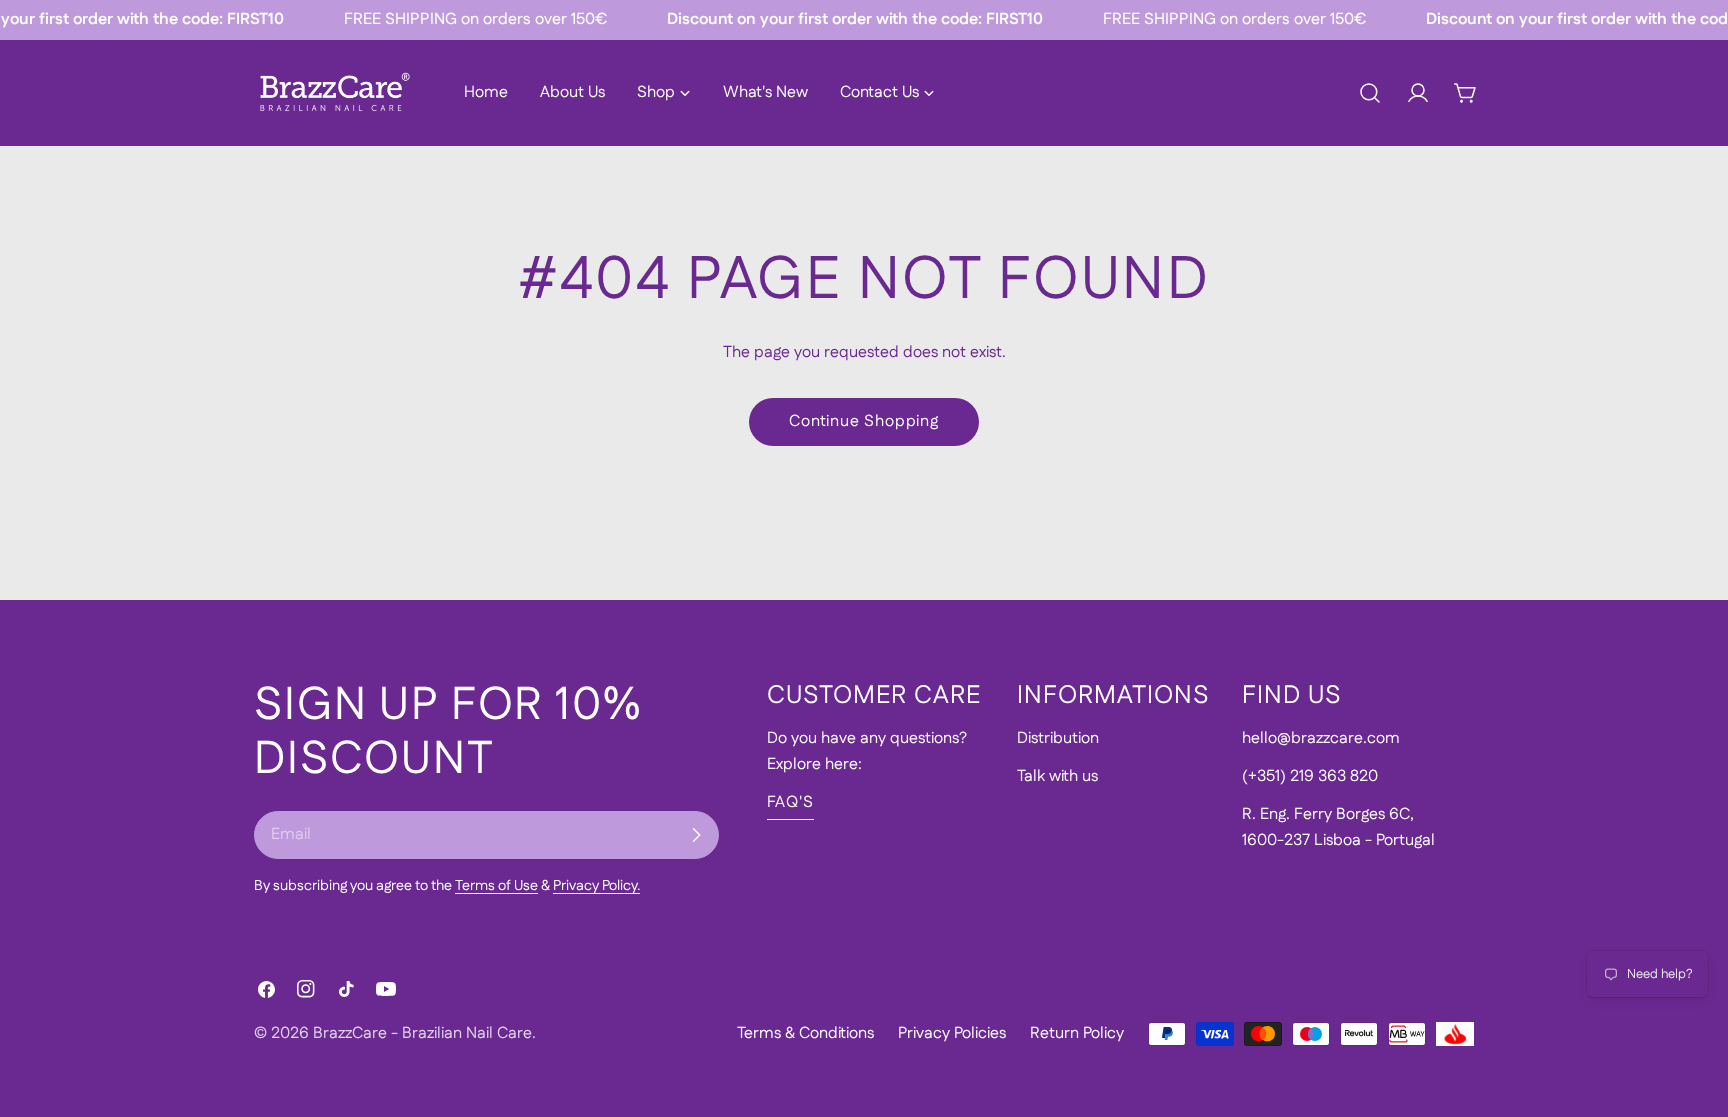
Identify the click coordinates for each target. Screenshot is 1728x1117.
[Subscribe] (696, 835)
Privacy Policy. (596, 886)
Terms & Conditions (805, 1033)
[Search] (1370, 93)
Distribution (1058, 738)
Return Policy (1077, 1033)
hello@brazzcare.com (1321, 738)
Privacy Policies (952, 1033)
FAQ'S (790, 802)
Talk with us (1057, 776)
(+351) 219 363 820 (1310, 776)
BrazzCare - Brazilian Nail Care (422, 1033)
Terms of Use (496, 886)
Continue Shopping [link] (864, 421)
